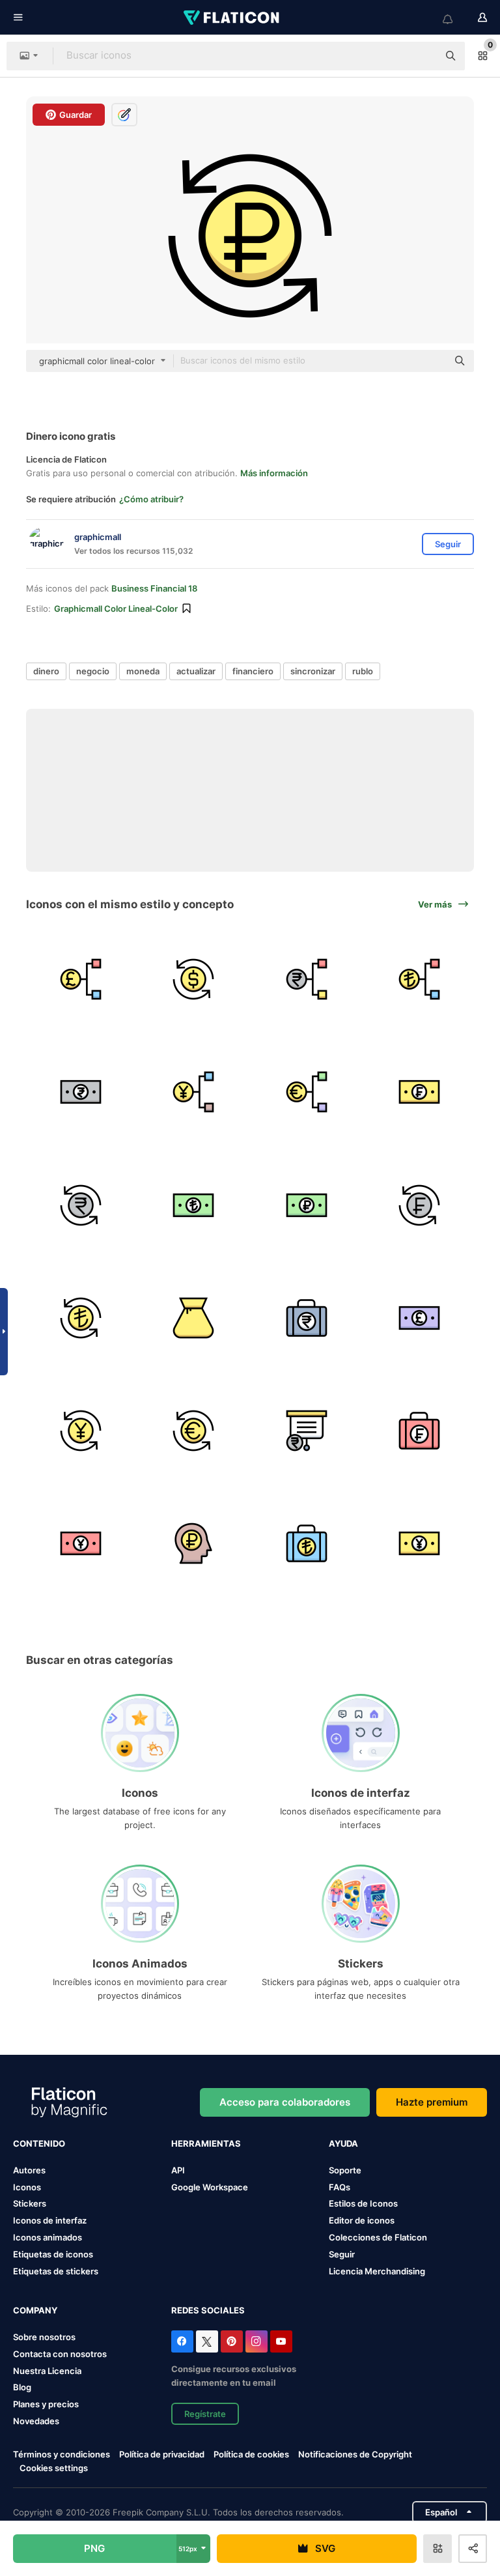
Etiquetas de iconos (53, 2254)
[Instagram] (257, 2341)
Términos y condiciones (62, 2454)
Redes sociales (208, 2310)
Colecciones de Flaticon (378, 2237)
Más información (274, 473)
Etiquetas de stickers (56, 2271)
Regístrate (205, 2414)
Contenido (39, 2143)
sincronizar (313, 671)
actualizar (196, 671)
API (178, 2170)
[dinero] (81, 979)
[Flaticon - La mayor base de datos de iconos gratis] (232, 18)
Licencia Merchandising (377, 2271)
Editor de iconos (362, 2220)
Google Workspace (210, 2187)
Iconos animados (48, 2237)
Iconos (27, 2187)
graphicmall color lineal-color (116, 608)
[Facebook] (182, 2341)
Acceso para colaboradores (285, 2102)
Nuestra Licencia (47, 2371)
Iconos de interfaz (50, 2220)
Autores (29, 2170)
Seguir (342, 2254)
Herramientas (206, 2143)
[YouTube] (281, 2341)
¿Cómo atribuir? (151, 499)
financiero (253, 671)
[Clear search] (422, 56)
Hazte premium (432, 2102)
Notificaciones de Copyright (355, 2454)
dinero (46, 671)
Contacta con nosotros (60, 2354)
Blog (22, 2387)
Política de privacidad (162, 2454)
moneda (143, 671)
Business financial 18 (154, 588)
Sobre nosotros (44, 2337)
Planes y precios (46, 2404)
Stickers (30, 2203)
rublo (363, 671)
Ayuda (343, 2143)
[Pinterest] (232, 2341)
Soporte (345, 2170)
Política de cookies (251, 2454)
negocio (93, 671)
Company (35, 2310)
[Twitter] (207, 2341)
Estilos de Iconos (363, 2203)
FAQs (340, 2187)
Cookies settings (54, 2468)
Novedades (36, 2421)
